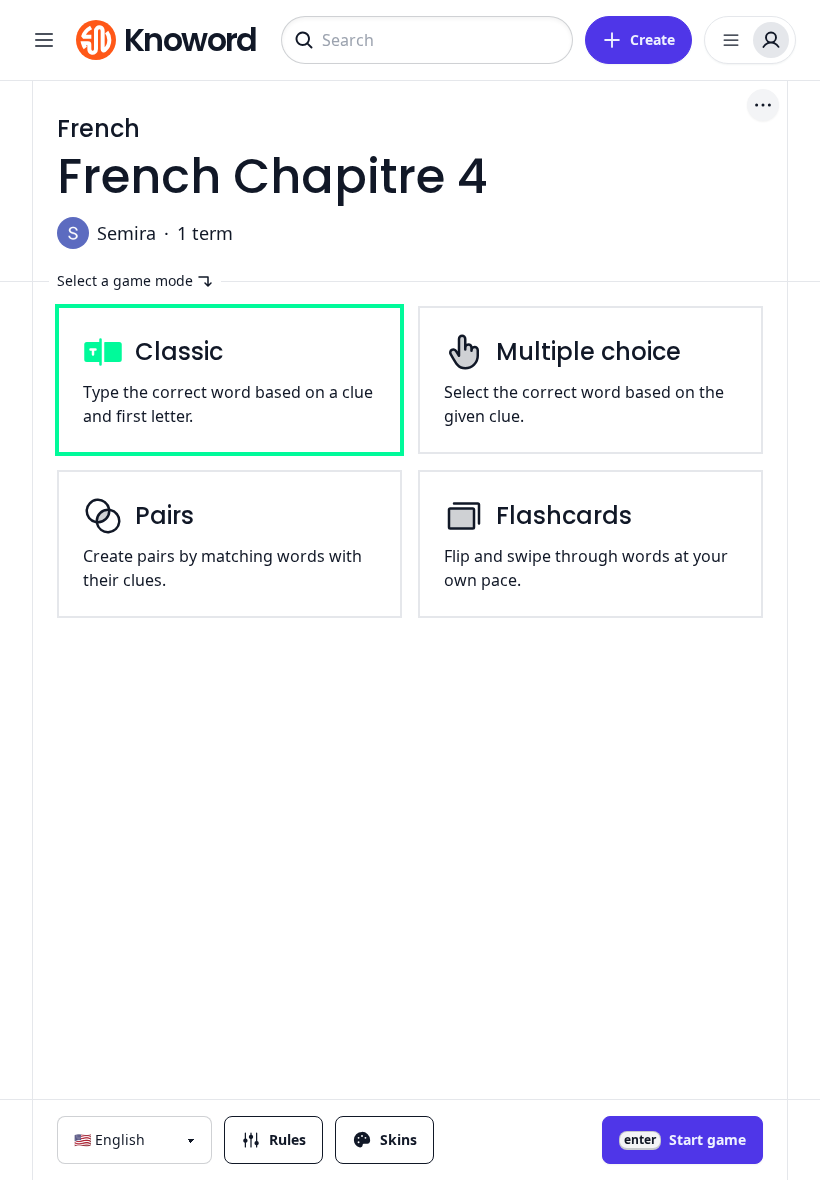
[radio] (229, 380)
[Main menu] (44, 40)
